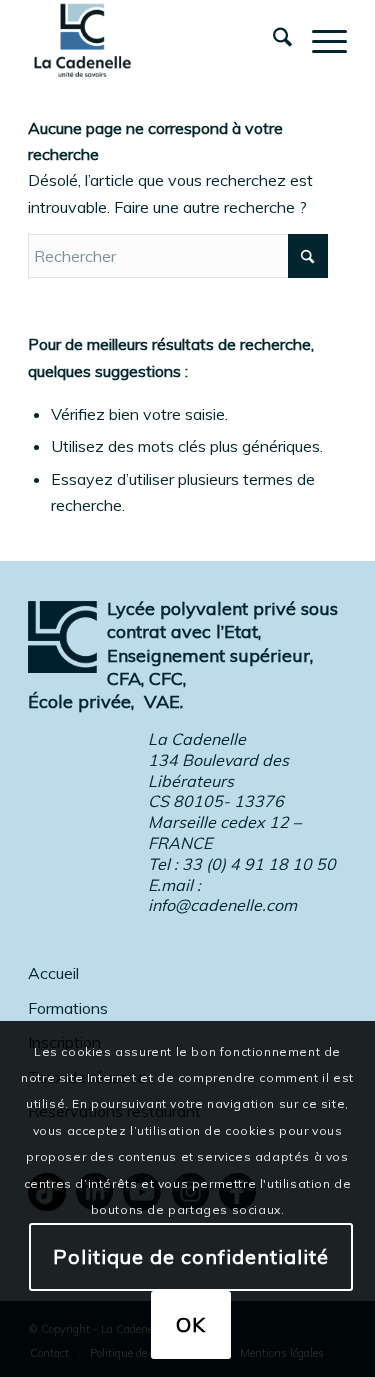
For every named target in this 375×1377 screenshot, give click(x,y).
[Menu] (319, 40)
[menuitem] (272, 40)
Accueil (53, 973)
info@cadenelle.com (222, 905)
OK (191, 1324)
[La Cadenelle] (155, 40)
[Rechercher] (272, 40)
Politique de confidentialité (191, 1256)
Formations (68, 1008)
